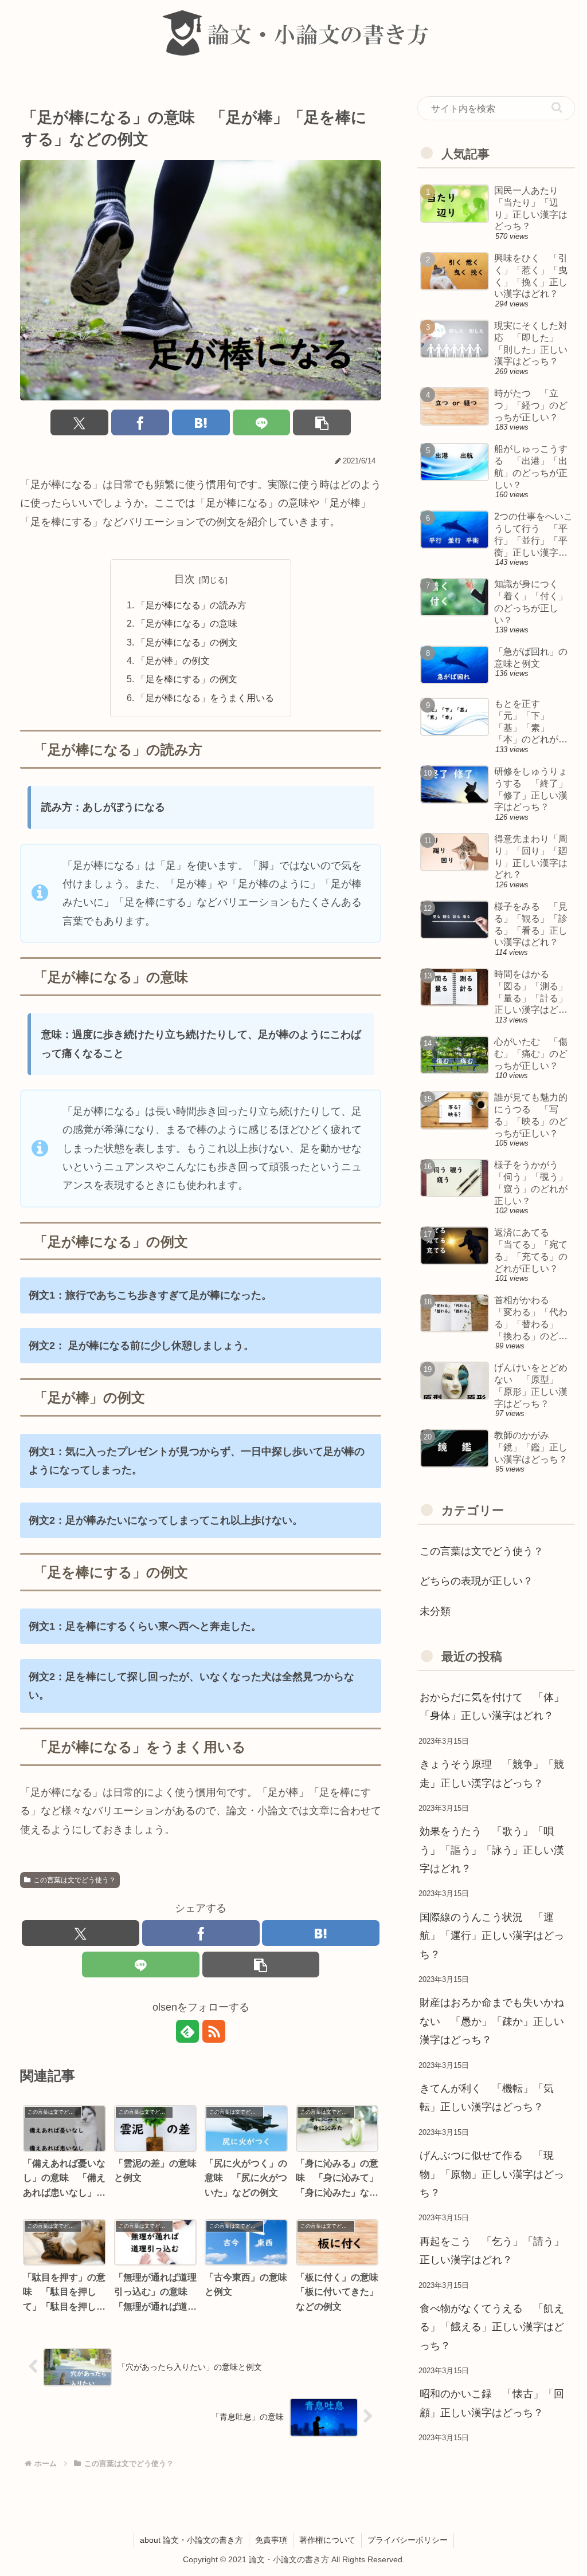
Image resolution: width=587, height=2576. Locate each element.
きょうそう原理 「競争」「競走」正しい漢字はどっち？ (492, 1773)
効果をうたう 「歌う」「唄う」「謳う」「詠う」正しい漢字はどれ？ (492, 1850)
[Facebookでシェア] (140, 422)
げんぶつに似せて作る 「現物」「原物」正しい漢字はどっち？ (492, 2174)
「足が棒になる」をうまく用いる (205, 698)
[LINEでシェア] (262, 422)
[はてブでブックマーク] (201, 422)
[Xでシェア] (79, 422)
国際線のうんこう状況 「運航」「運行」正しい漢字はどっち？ (492, 1936)
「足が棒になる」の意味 (187, 623)
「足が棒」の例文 (173, 660)
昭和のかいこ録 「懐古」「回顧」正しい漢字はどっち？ (492, 2403)
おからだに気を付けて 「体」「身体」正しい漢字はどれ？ (492, 1706)
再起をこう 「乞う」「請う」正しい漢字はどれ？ (492, 2251)
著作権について (327, 2540)
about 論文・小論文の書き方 (191, 2540)
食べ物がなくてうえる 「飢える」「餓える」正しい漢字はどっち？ (492, 2327)
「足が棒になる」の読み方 (191, 605)
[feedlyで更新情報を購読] (187, 2031)
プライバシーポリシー (408, 2540)
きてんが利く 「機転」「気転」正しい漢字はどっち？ (487, 2098)
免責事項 (271, 2540)
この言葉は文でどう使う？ (75, 1880)
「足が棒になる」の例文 (187, 642)
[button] (322, 422)
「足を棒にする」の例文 (187, 679)
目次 (185, 579)
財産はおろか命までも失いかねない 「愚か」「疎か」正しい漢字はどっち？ (492, 2021)
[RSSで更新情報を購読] (214, 2031)
